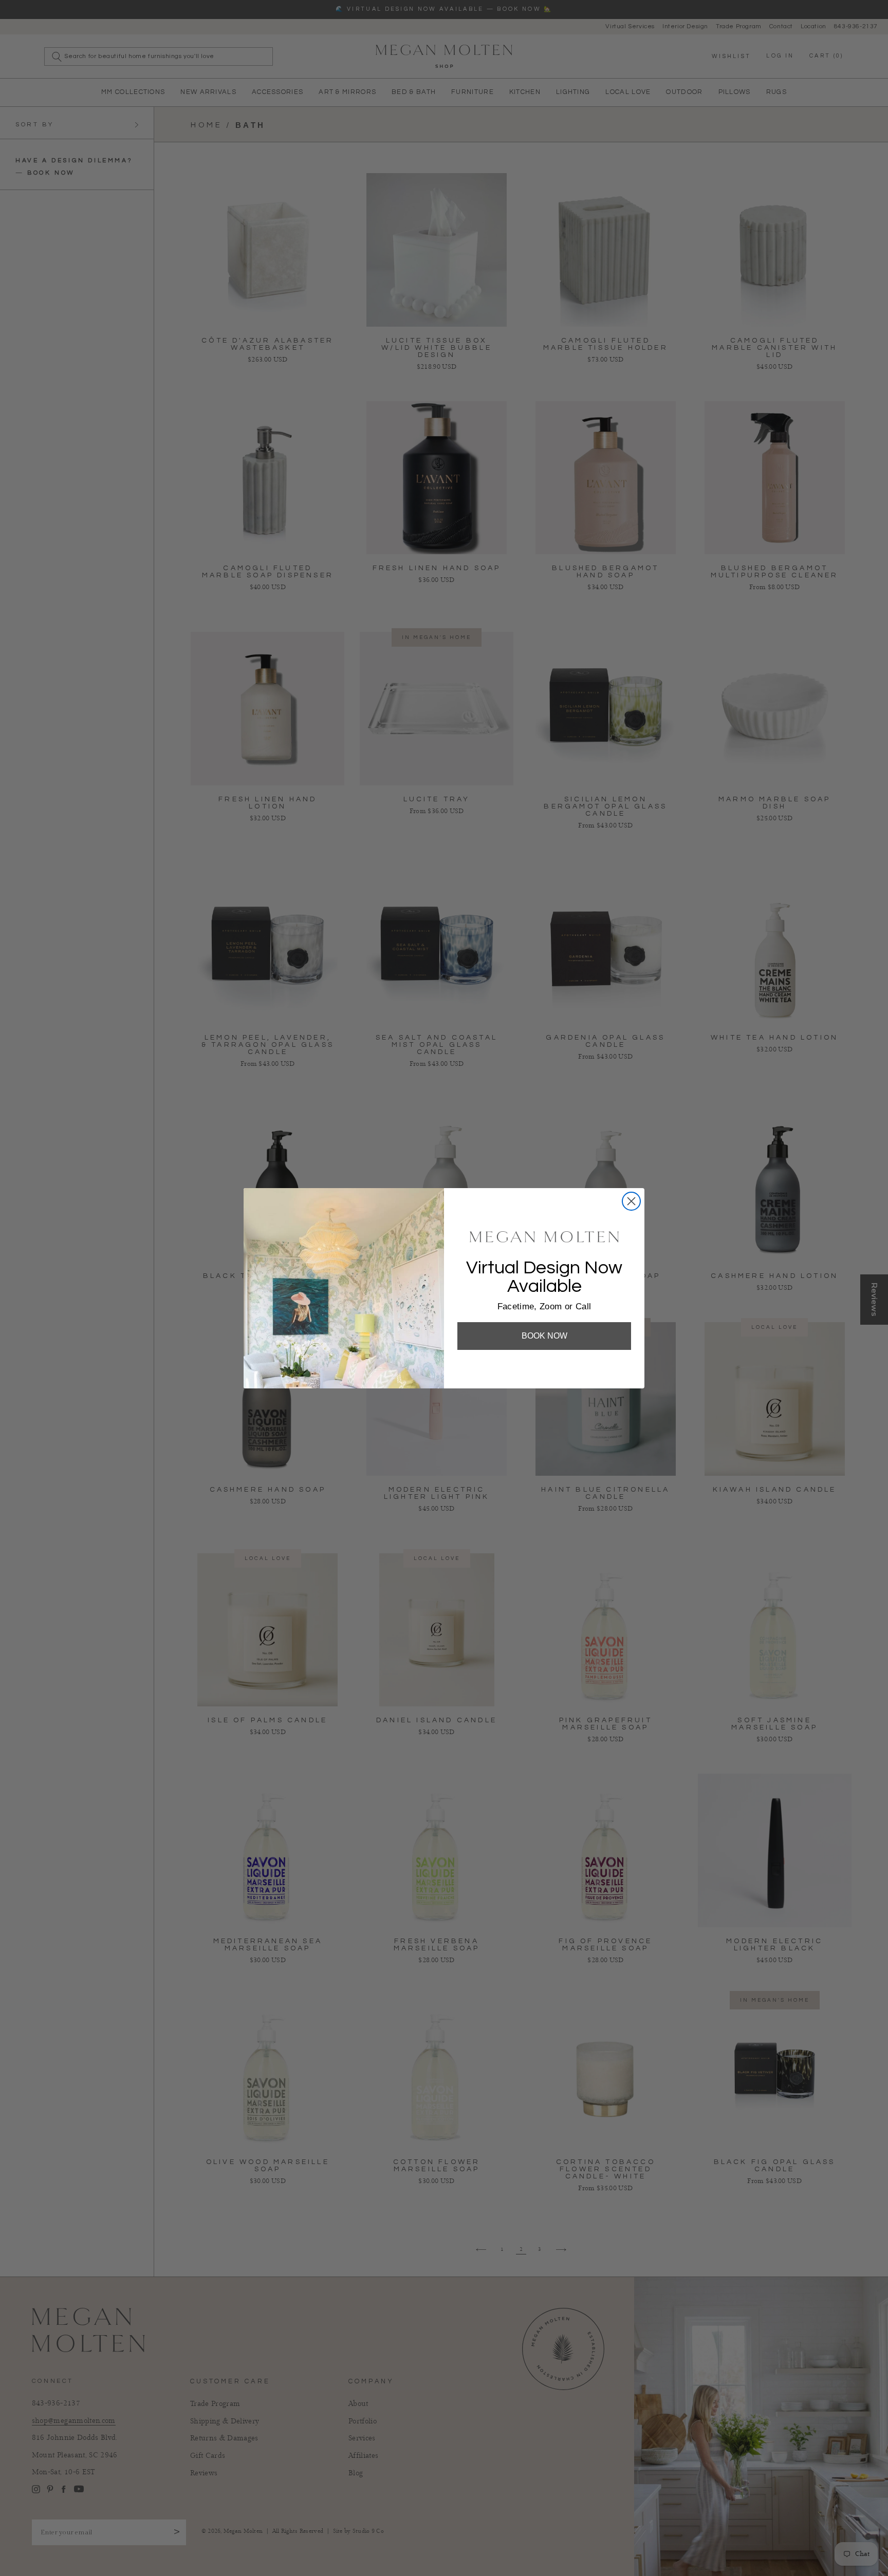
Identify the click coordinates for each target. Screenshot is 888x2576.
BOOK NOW (544, 1336)
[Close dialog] (631, 1201)
